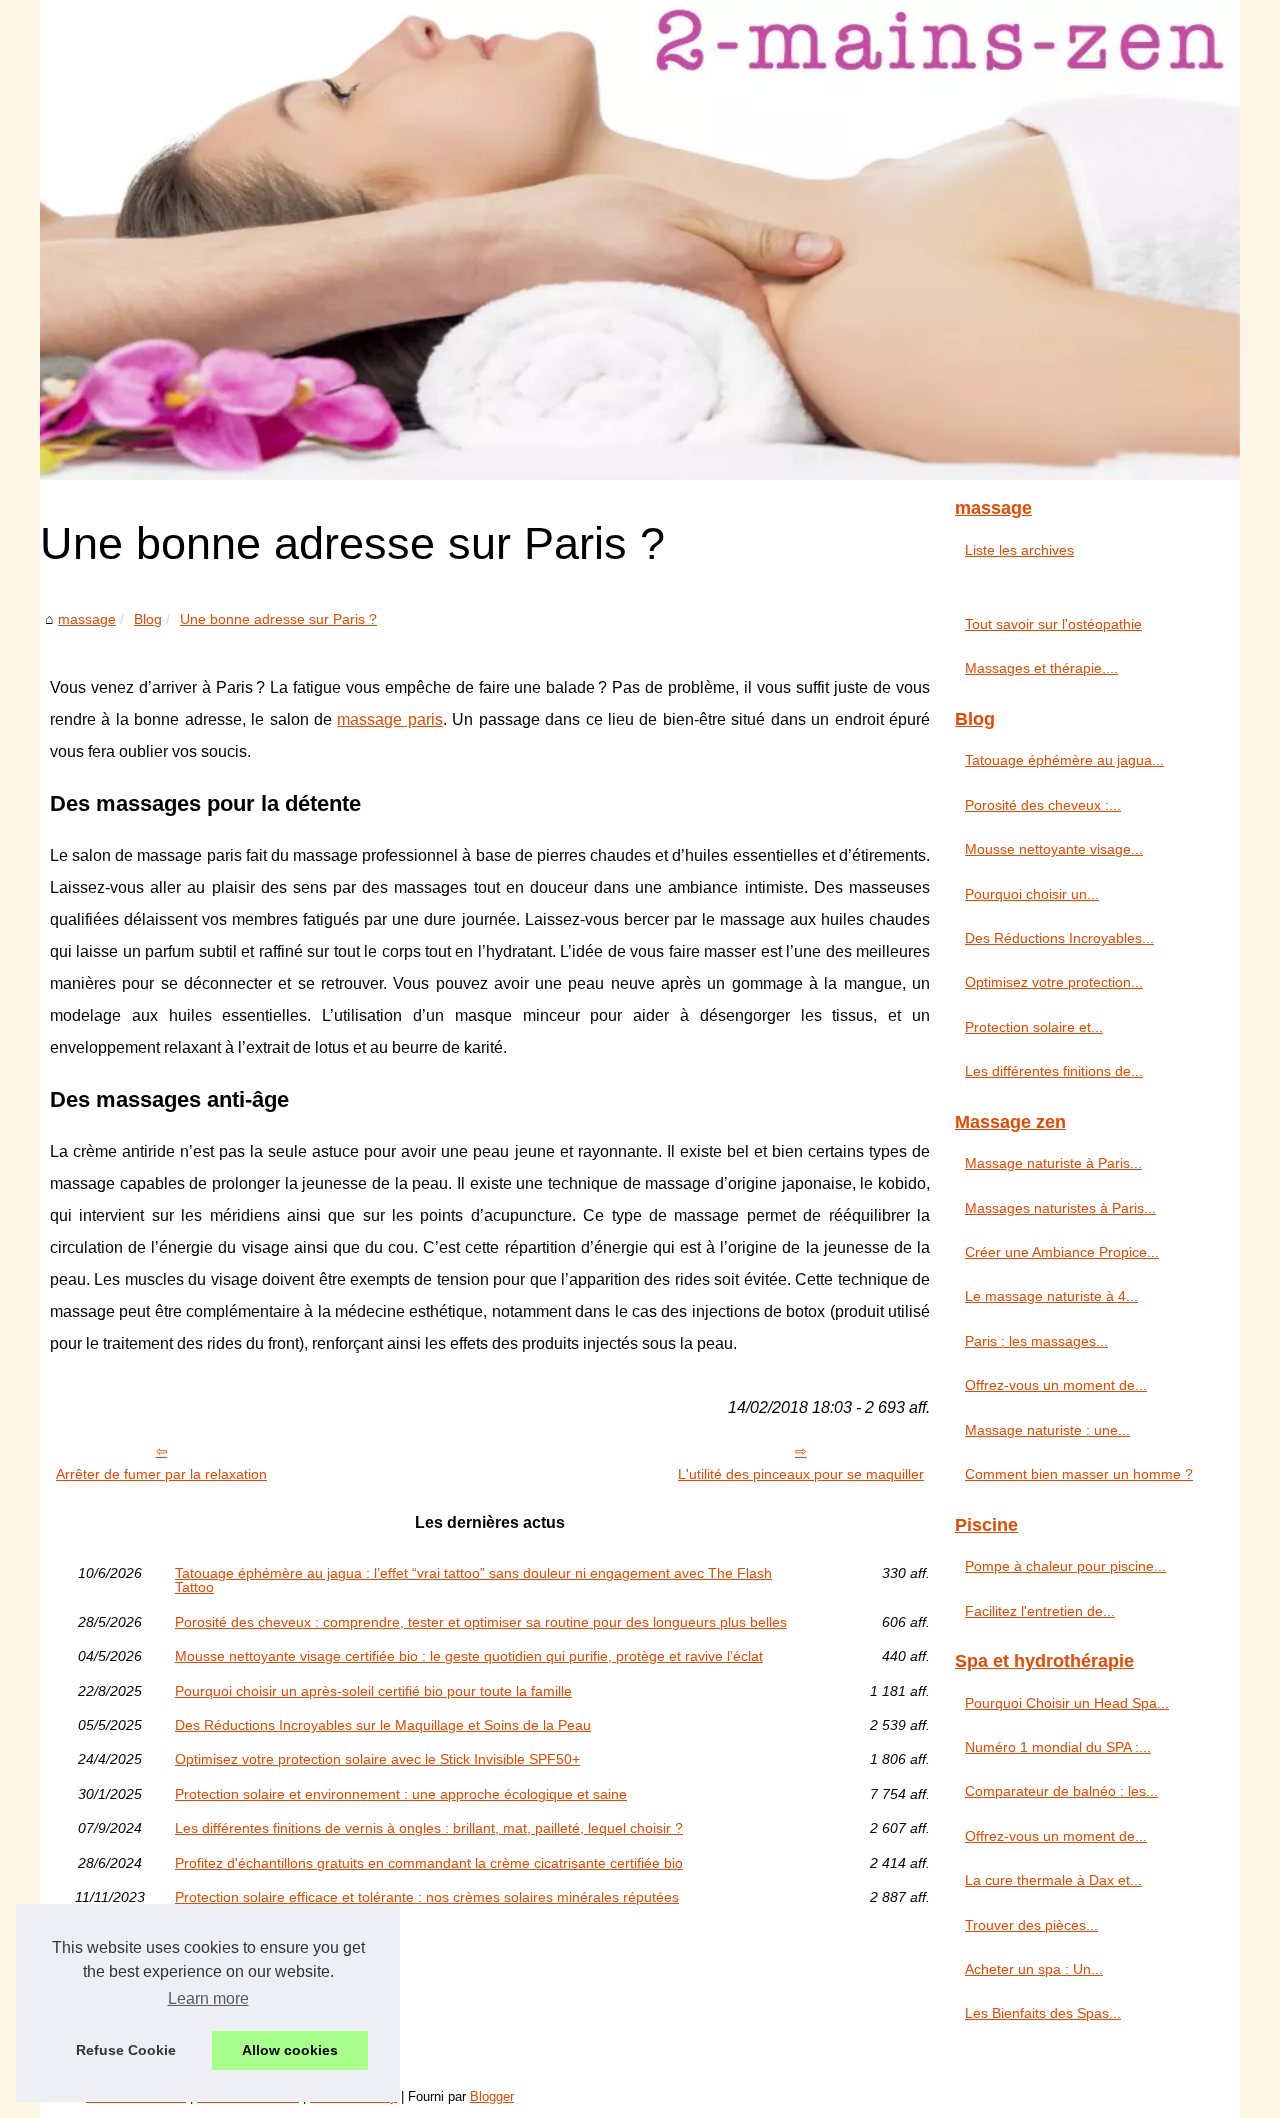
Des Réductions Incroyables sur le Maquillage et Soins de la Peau (383, 1725)
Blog (148, 619)
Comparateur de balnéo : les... (1061, 1791)
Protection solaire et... (1034, 1027)
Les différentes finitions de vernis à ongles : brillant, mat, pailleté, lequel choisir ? (429, 1828)
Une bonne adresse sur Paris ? (278, 619)
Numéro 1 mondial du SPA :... (1058, 1747)
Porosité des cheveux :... (1043, 805)
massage (87, 619)
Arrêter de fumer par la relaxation (161, 1474)
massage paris (389, 719)
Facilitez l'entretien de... (1040, 1611)
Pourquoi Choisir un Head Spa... (1067, 1703)
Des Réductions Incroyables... (1059, 938)
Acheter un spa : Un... (1034, 1969)
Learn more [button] (208, 1998)
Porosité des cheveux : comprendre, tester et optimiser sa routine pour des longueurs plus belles (481, 1622)
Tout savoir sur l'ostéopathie (1053, 624)
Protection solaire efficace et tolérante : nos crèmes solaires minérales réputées (427, 1897)
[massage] (640, 240)
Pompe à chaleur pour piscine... (1065, 1566)
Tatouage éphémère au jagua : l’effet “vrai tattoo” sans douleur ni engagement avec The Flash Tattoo (473, 1580)
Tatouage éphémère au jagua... (1064, 760)
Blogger (492, 2096)
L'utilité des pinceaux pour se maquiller (801, 1474)
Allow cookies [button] (290, 2050)
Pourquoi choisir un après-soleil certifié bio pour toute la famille (373, 1691)
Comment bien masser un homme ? (1079, 1474)
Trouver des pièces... (1031, 1925)
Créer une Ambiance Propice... (1062, 1252)
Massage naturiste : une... (1047, 1430)
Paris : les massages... (1036, 1341)
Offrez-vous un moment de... (1056, 1385)
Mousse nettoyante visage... (1054, 849)
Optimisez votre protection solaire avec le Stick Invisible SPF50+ (377, 1759)
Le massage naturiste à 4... (1051, 1296)
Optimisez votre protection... (1054, 982)
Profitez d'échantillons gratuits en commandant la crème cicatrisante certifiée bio (429, 1863)
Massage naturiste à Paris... (1053, 1163)
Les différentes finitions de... (1054, 1071)
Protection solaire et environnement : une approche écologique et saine (401, 1794)
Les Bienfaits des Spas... (1043, 2013)
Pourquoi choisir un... (1032, 894)
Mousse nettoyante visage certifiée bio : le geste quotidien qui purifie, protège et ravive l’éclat (469, 1656)
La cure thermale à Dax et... (1053, 1880)
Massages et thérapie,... (1041, 668)
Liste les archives (1019, 550)
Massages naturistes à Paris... (1060, 1208)
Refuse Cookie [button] (126, 2050)
